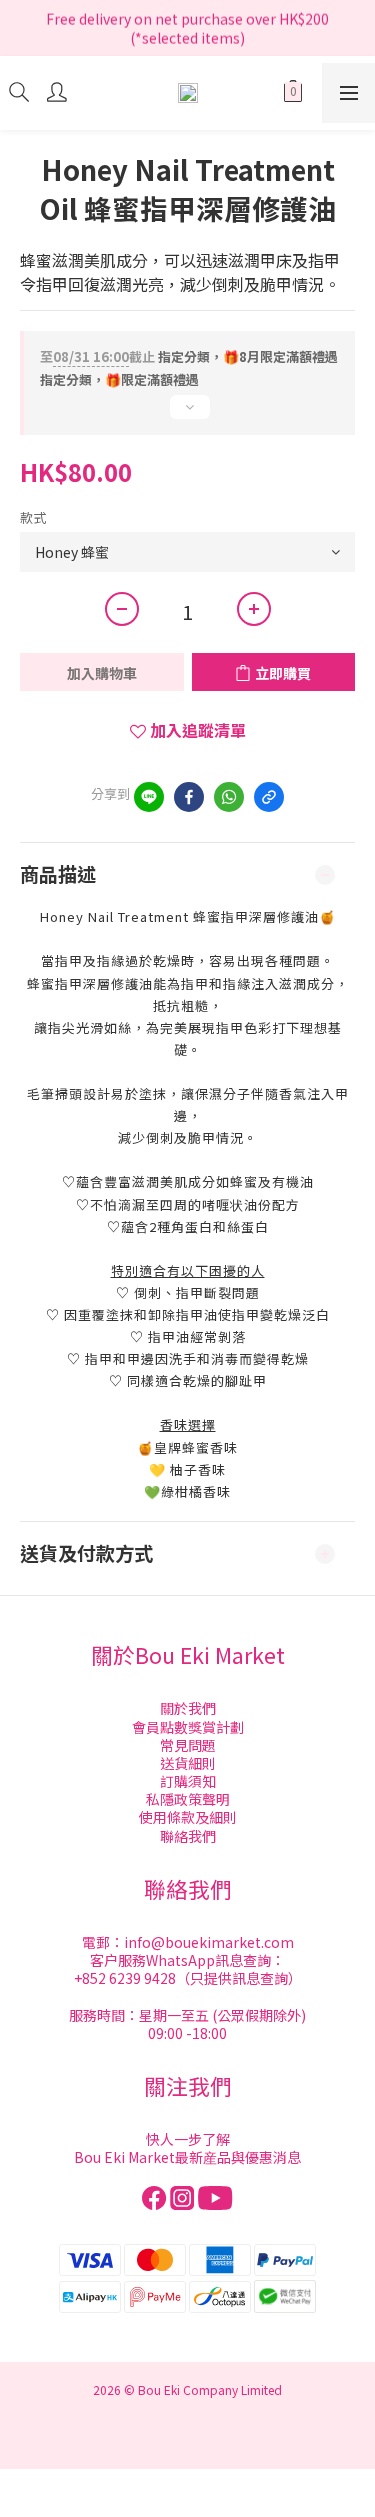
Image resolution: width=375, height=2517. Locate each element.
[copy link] (269, 797)
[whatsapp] (229, 797)
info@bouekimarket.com (209, 1942)
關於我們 (188, 1708)
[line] (149, 797)
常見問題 (188, 1745)
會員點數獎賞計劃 (188, 1727)
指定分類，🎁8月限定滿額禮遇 (189, 356)
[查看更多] (187, 415)
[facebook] (189, 797)
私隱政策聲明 (188, 1799)
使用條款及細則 (188, 1817)
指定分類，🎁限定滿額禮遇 (119, 379)
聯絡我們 (188, 1836)
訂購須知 (188, 1781)
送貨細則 (188, 1763)
